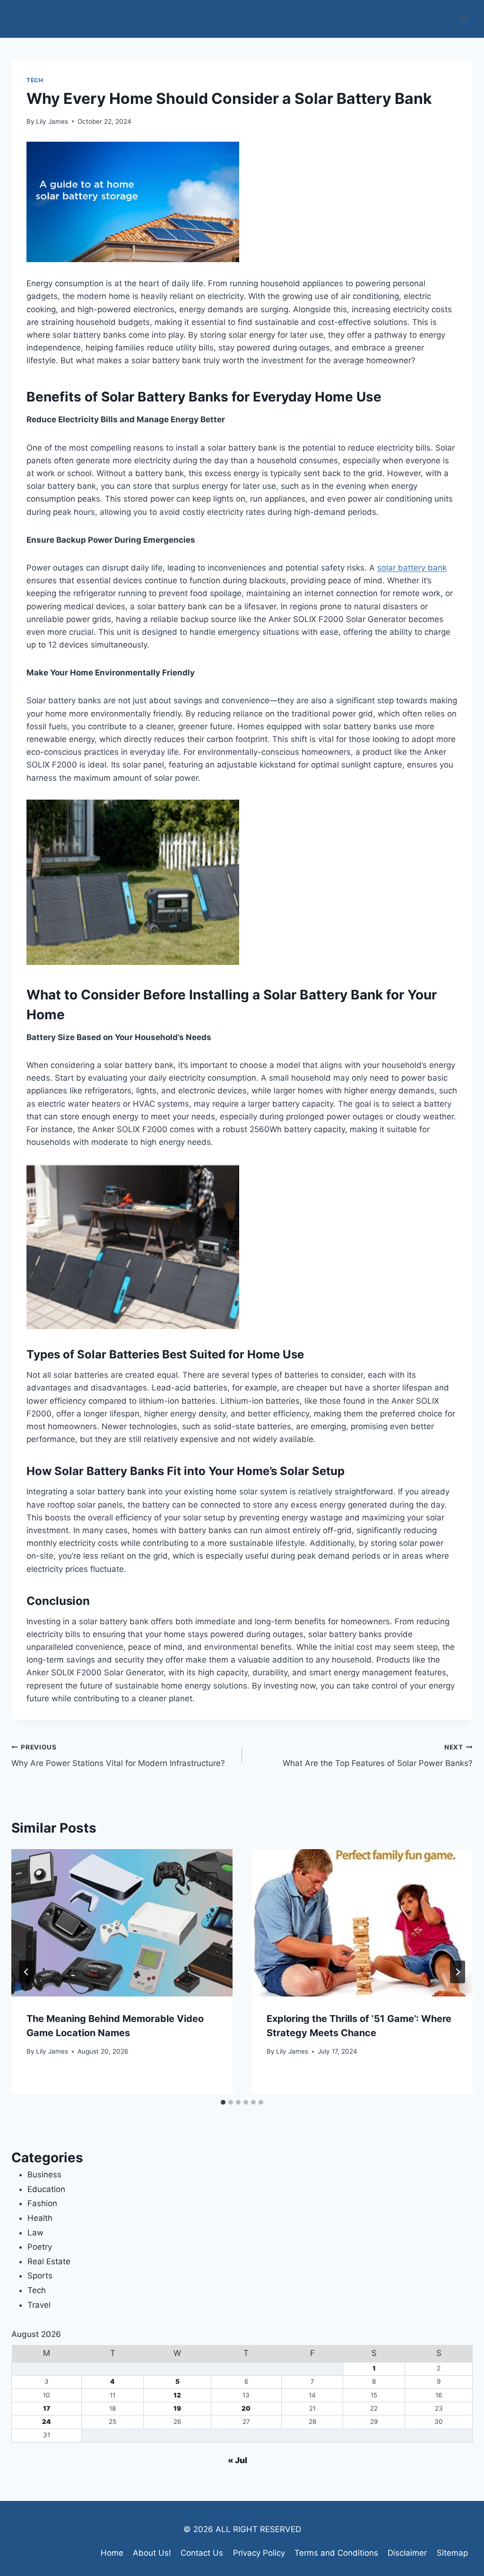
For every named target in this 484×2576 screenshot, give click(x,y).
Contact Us (202, 2553)
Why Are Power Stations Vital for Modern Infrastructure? (118, 1756)
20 (246, 2408)
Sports (40, 2276)
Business (44, 2175)
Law (35, 2233)
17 (47, 2408)
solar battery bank (412, 568)
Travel (39, 2305)
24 (47, 2422)
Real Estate (49, 2261)
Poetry (40, 2247)
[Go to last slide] (26, 1972)
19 (177, 2408)
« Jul (238, 2460)
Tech (35, 80)
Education (46, 2189)
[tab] (223, 2102)
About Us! (152, 2553)
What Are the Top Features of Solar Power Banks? (378, 1756)
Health (40, 2218)
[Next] (458, 1972)
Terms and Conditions (336, 2553)
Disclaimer (407, 2553)
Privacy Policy (259, 2553)
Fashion (42, 2203)
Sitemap (452, 2553)
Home (112, 2553)
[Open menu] (464, 19)
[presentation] (122, 1923)
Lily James (52, 121)
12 (177, 2395)
